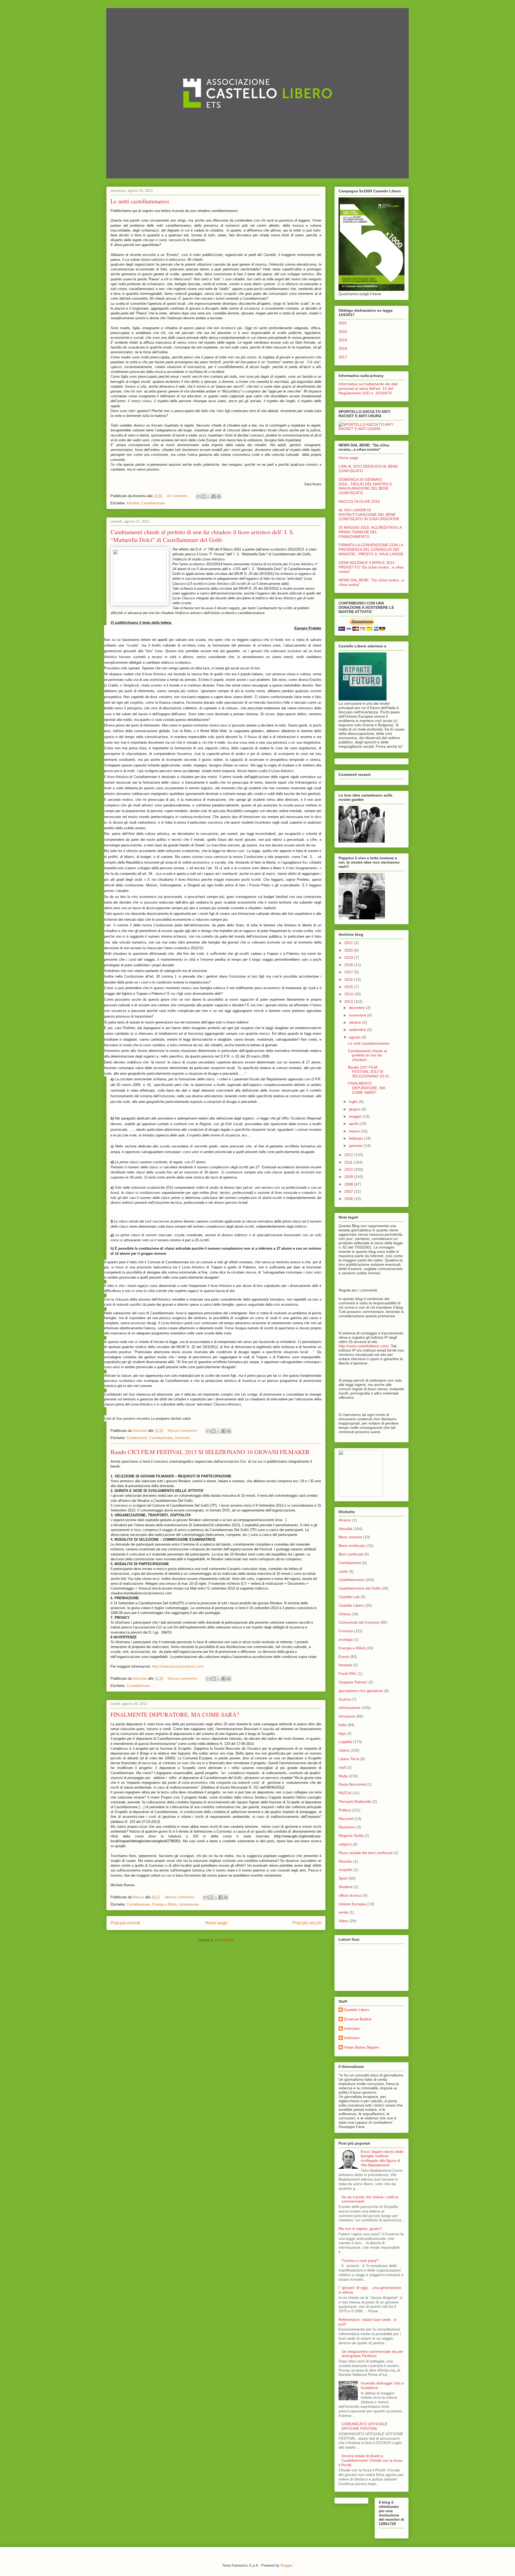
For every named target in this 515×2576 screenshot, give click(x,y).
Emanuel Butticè (358, 2019)
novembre (358, 1015)
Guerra (345, 1699)
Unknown (352, 2028)
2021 (343, 323)
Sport (343, 1878)
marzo (355, 1131)
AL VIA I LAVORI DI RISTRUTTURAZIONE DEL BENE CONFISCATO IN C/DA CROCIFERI (369, 515)
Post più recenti (125, 1923)
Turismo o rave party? (360, 2261)
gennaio (356, 1146)
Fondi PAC (347, 1674)
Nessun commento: (183, 1431)
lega (342, 1733)
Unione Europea (352, 1904)
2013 (349, 1001)
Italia (343, 1725)
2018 (343, 348)
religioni (345, 1844)
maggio (356, 1116)
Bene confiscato (352, 1546)
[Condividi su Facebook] (214, 496)
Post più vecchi (307, 1923)
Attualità (133, 503)
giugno (355, 1109)
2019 (343, 340)
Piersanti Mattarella (355, 1801)
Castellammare (153, 503)
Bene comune (350, 1537)
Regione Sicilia (351, 1836)
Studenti (345, 1887)
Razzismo (347, 1827)
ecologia (346, 1639)
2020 (343, 332)
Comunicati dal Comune (359, 1622)
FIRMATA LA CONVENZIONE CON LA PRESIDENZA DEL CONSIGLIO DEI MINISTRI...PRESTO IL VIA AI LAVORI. (371, 549)
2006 (349, 1199)
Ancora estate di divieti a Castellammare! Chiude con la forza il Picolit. (370, 2460)
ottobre (356, 1022)
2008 (349, 1184)
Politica (345, 1810)
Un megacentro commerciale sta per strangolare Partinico (372, 2354)
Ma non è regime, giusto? (360, 2229)
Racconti (346, 1819)
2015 (349, 987)
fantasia (345, 1665)
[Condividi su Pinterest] (219, 496)
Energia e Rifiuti (164, 1904)
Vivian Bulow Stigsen (361, 2047)
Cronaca (346, 1631)
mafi (342, 1767)
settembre (358, 1030)
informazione (189, 1904)
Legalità (345, 1742)
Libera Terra (349, 1759)
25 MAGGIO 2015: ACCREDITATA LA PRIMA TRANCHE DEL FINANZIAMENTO (370, 532)
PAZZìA (345, 1793)
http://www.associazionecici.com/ (178, 1666)
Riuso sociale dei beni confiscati (365, 1853)
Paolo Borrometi (352, 1784)
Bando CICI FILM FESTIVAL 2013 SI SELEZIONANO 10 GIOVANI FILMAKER (210, 1452)
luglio (354, 1102)
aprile (354, 1124)
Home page (216, 1923)
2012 (349, 1155)
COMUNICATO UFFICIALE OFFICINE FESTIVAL (364, 2426)
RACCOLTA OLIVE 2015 (359, 501)
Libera (344, 1750)
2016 (349, 979)
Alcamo (345, 1520)
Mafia (343, 1776)
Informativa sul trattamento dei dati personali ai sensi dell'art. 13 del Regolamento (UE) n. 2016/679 (368, 388)
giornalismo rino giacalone (361, 1691)
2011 (349, 1162)
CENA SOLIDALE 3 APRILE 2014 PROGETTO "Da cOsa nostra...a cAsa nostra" (371, 567)
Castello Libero (351, 1605)
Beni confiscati (351, 1554)
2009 (349, 1177)
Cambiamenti (137, 1438)
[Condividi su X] (209, 496)
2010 (349, 1169)
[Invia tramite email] (198, 496)
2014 (349, 994)
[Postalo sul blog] (204, 496)
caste (343, 1571)
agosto (355, 1037)
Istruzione (182, 1438)
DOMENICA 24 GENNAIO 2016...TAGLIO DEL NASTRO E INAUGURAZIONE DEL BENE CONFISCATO (365, 486)
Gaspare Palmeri (353, 1682)
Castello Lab (349, 1597)
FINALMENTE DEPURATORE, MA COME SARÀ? (175, 1714)
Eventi (344, 1657)
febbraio (356, 1138)
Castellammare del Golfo (360, 1588)
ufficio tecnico (350, 1895)
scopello (345, 1870)
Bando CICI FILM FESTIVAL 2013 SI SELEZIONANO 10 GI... (370, 1072)
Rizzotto (345, 1861)
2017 (343, 357)
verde (343, 1912)
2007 (349, 1191)
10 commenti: (178, 496)
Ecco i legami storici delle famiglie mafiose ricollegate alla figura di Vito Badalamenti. (382, 2158)
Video (343, 1921)
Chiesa (344, 1614)
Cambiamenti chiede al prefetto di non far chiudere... (367, 1055)
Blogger (286, 2565)
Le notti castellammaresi (140, 201)
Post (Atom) (224, 1940)
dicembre (357, 1008)
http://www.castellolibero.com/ (364, 1346)
